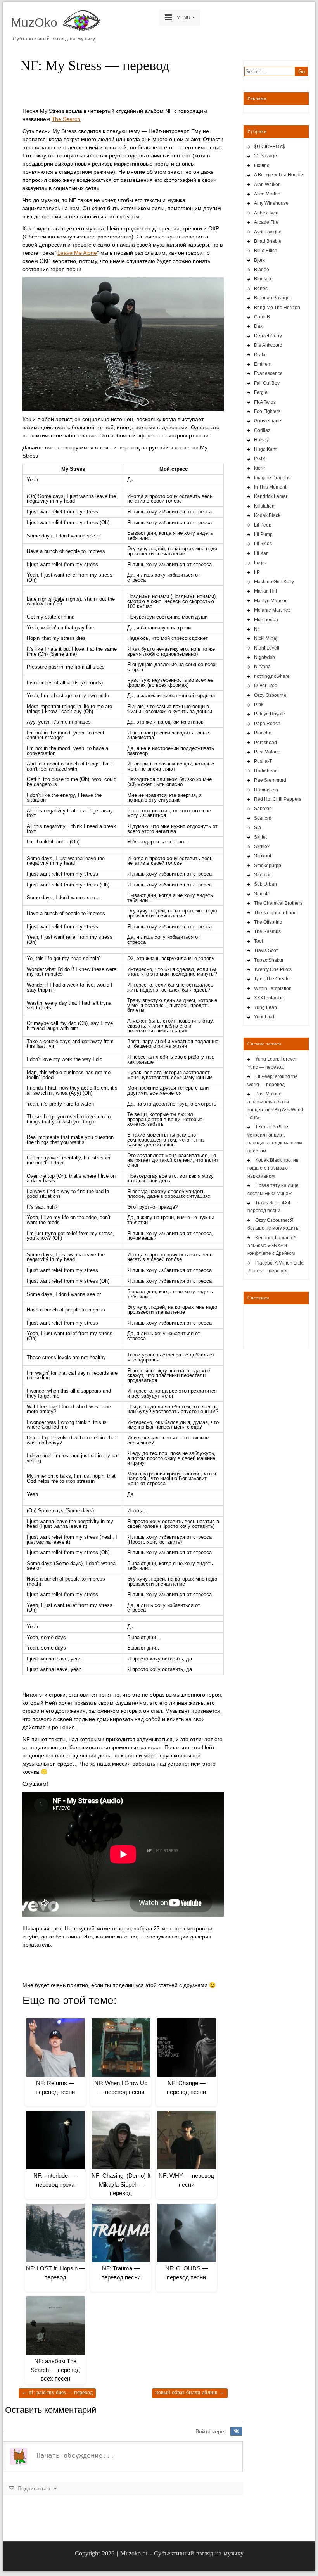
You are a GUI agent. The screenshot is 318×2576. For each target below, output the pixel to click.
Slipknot (263, 856)
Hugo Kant (265, 449)
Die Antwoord (268, 345)
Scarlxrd (263, 818)
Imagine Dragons (272, 478)
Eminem (263, 364)
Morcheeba (266, 620)
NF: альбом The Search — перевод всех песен (55, 2370)
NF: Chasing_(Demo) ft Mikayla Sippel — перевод (121, 2184)
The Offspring (268, 922)
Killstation (264, 506)
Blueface (263, 279)
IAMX (260, 459)
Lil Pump (263, 534)
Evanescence (268, 373)
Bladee (262, 270)
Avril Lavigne (268, 232)
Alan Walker (267, 185)
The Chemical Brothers (278, 903)
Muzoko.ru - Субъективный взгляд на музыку (182, 2553)
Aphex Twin (266, 213)
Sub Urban (265, 884)
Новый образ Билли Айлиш (190, 2392)
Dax (258, 326)
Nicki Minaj (266, 638)
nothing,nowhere (272, 676)
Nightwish (264, 657)
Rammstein (266, 790)
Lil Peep (263, 525)
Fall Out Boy (267, 383)
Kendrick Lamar (271, 496)
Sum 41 (262, 894)
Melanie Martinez (272, 610)
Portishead (265, 743)
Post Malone (267, 752)
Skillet (260, 837)
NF (257, 629)
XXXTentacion (269, 998)
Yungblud (264, 1017)
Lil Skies (263, 544)
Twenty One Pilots (273, 969)
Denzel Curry (268, 336)
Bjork (259, 260)
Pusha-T (263, 761)
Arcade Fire (266, 222)
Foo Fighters (267, 411)
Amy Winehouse (271, 203)
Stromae (263, 875)
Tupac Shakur (269, 960)
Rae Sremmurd (270, 780)
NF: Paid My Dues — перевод (57, 2392)
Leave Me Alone (77, 253)
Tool (258, 941)
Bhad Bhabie (268, 241)
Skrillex (262, 847)
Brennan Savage (272, 298)
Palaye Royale (270, 714)
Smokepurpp (268, 866)
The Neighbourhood (275, 913)
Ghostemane (268, 421)
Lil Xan (261, 553)
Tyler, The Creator (273, 979)
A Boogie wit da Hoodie (279, 175)
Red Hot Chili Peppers (278, 799)
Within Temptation (273, 988)
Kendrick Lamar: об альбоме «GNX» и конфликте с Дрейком (272, 1246)
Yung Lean (265, 1007)
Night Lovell (267, 648)
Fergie (261, 392)
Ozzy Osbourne (270, 695)
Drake (260, 355)
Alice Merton (267, 194)
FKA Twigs (265, 402)
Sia (258, 828)
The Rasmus (267, 931)
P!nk (259, 705)
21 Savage (265, 156)
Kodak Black (267, 515)
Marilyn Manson (271, 601)
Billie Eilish (266, 251)
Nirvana (262, 667)
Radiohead (266, 771)
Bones (261, 289)
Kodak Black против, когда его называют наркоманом (273, 1168)
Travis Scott (266, 950)
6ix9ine (262, 166)
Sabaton (263, 809)
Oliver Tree (266, 686)
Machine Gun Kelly (274, 582)
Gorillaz (262, 430)
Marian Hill (265, 591)
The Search (66, 119)
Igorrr (260, 468)
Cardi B (262, 317)
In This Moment (270, 487)
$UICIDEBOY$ (270, 147)
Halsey (261, 440)
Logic (260, 563)
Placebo (263, 733)
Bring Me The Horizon (277, 308)
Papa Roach (267, 724)
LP (257, 572)
